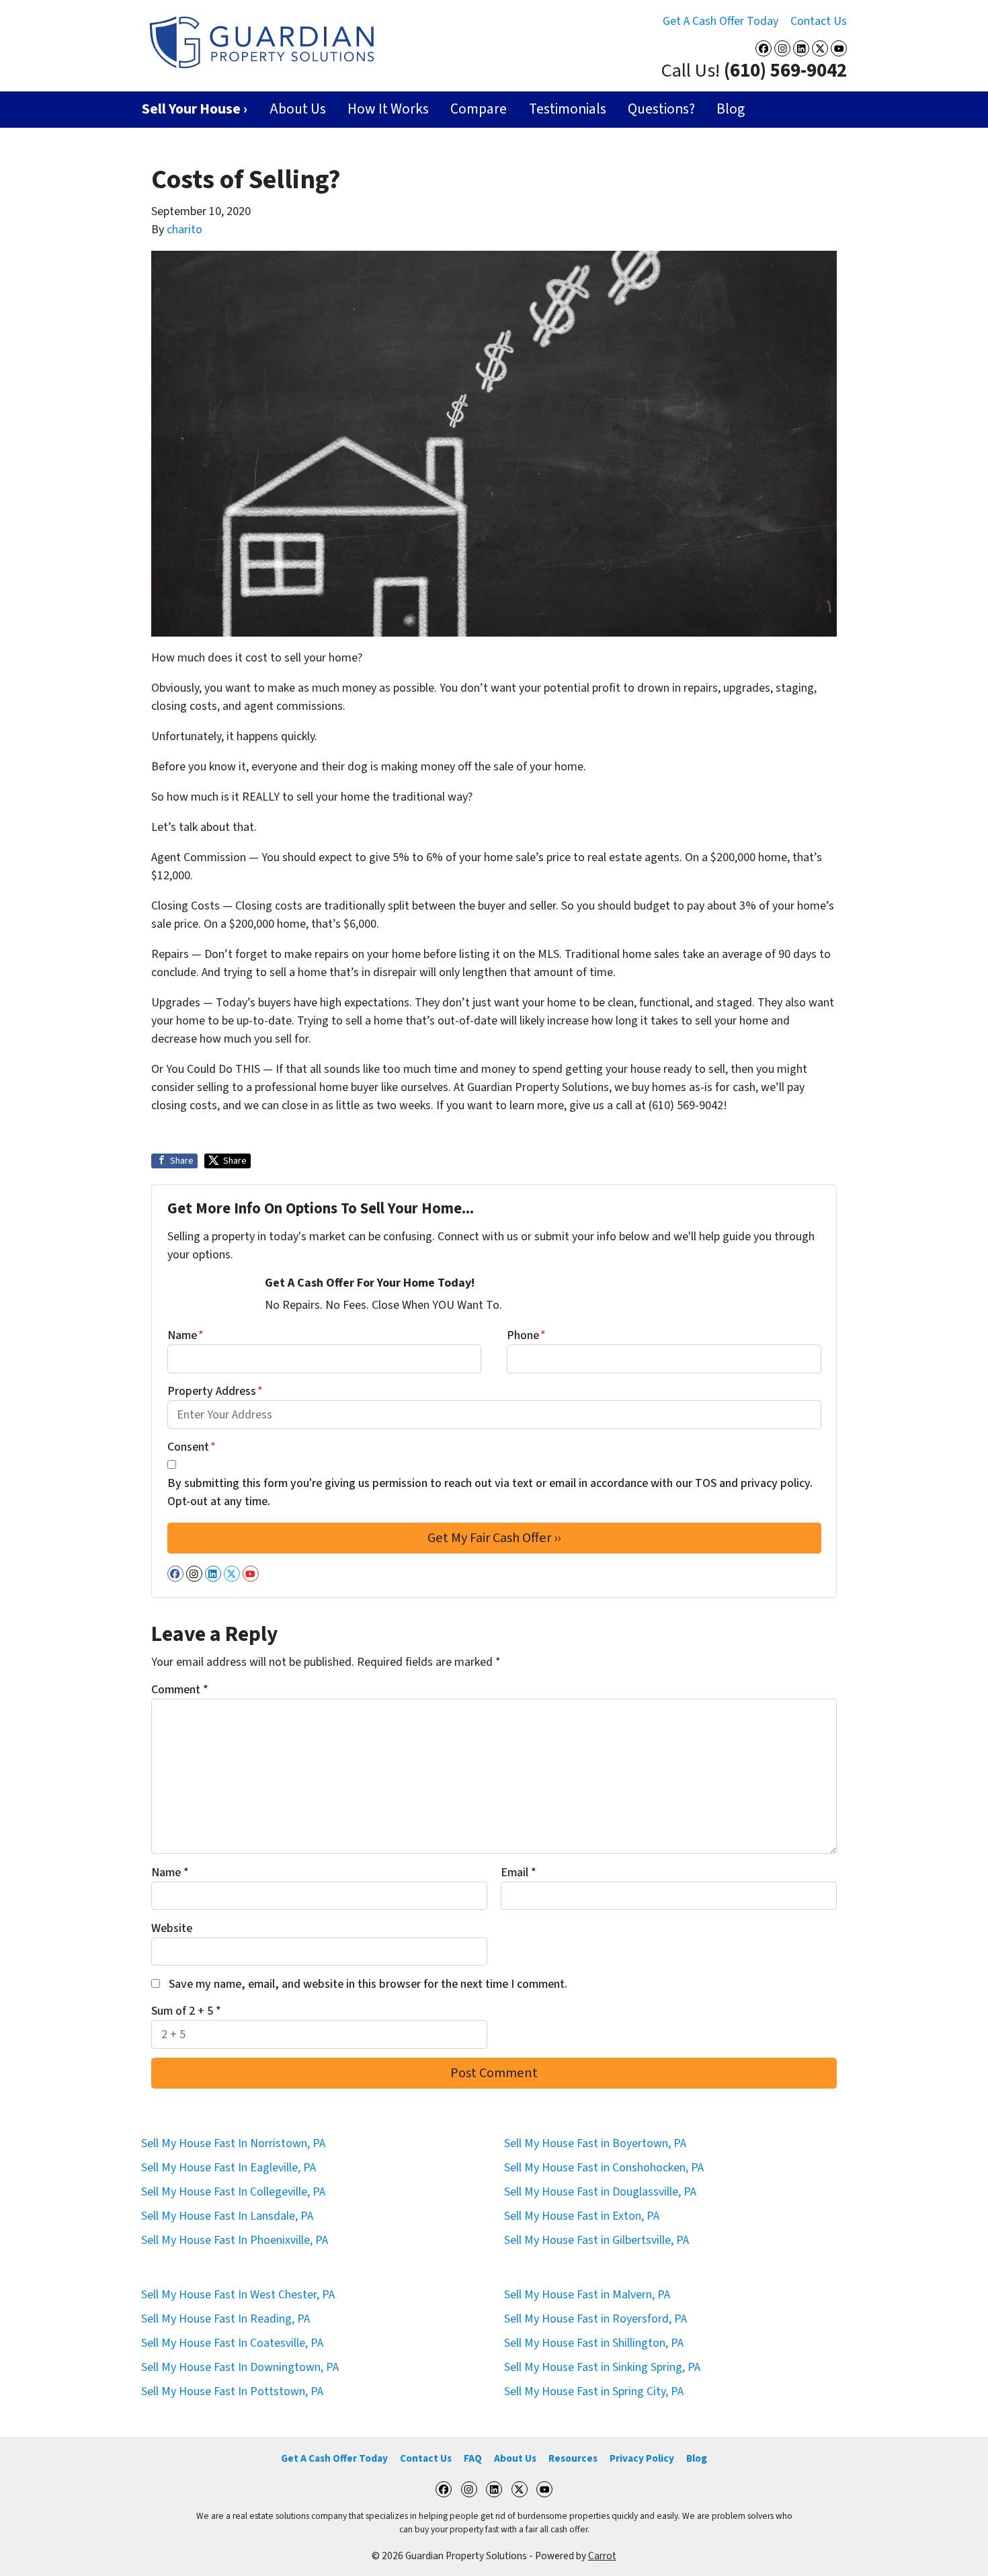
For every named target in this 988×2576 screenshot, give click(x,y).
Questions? (661, 109)
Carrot (602, 2556)
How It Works (388, 109)
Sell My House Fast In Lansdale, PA (227, 2216)
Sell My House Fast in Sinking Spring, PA (602, 2367)
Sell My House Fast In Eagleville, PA (229, 2168)
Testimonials (568, 109)
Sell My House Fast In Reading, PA (225, 2319)
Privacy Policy (642, 2458)
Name (186, 1335)
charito (184, 230)
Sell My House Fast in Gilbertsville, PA (596, 2240)
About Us (298, 109)
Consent (192, 1447)
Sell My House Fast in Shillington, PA (594, 2343)
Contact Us (819, 21)
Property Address (215, 1391)
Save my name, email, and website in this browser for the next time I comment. (368, 1984)
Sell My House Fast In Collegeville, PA (233, 2192)
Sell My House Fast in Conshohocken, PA (604, 2168)
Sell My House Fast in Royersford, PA (595, 2319)
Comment (180, 1690)
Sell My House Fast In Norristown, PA (233, 2143)
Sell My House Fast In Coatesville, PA (232, 2343)
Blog (731, 109)
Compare (479, 109)
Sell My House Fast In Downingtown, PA (240, 2367)
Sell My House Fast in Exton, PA (582, 2216)
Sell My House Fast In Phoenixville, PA (235, 2240)
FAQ (473, 2458)
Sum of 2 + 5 (186, 2011)
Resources (573, 2458)
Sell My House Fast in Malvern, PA (587, 2295)
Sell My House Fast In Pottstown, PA (232, 2391)
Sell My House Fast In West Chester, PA (238, 2295)
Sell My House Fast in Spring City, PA (594, 2391)
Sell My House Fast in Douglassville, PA (600, 2192)
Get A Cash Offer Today (721, 21)
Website (172, 1928)
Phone (526, 1335)
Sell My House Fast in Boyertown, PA (595, 2143)
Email (519, 1873)
